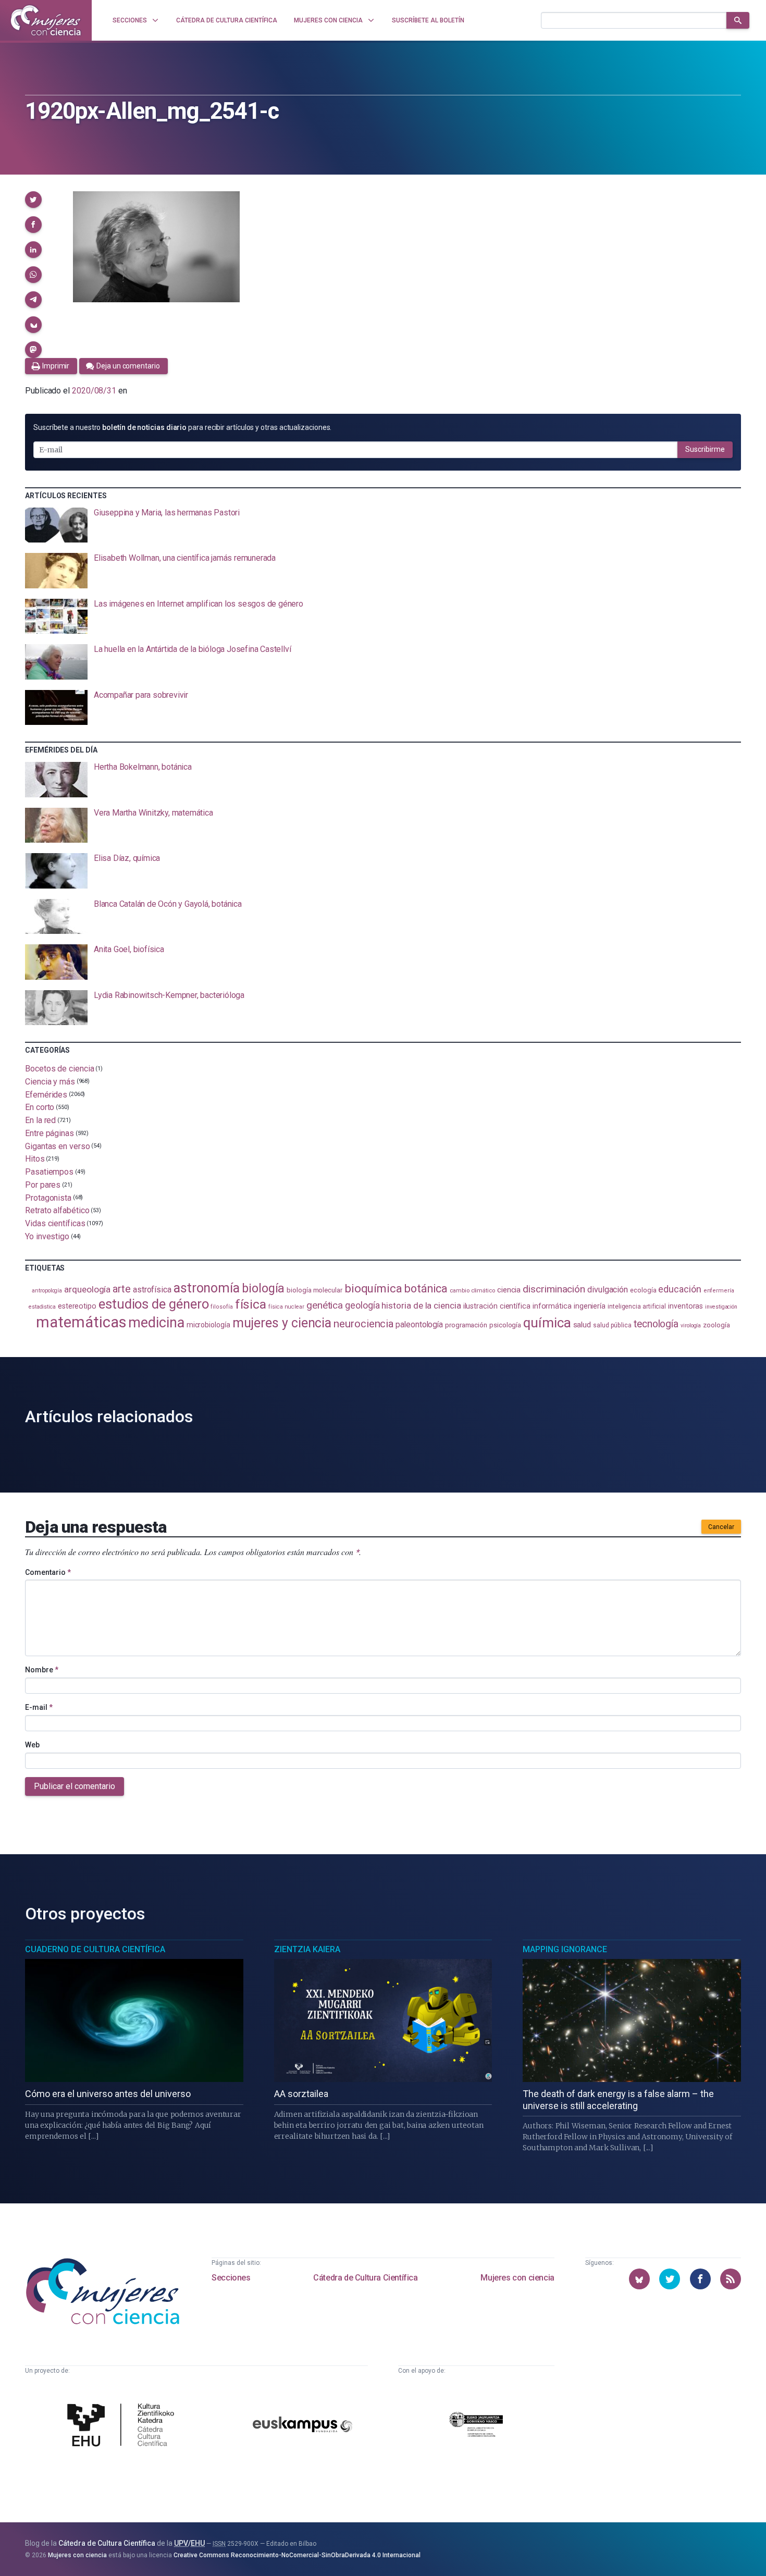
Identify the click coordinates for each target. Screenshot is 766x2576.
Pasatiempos (49, 1172)
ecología (643, 1290)
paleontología (419, 1324)
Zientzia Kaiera (307, 1949)
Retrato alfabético (57, 1210)
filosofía (221, 1307)
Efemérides (46, 1094)
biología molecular (314, 1290)
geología (362, 1305)
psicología (505, 1325)
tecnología (656, 1324)
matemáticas (81, 1322)
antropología (47, 1291)
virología (691, 1326)
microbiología (208, 1325)
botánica (426, 1289)
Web (32, 1745)
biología (263, 1288)
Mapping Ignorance (565, 1949)
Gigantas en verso (58, 1146)
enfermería (719, 1291)
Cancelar (721, 1527)
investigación (721, 1307)
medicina (156, 1323)
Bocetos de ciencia (60, 1069)
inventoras (685, 1306)
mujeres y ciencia (282, 1323)
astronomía (207, 1288)
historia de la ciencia (421, 1305)
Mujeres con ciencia (517, 2278)
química (547, 1323)
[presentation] (383, 525)
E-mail (39, 1707)
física (251, 1304)
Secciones (231, 2278)
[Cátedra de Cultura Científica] (123, 2426)
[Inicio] (46, 20)
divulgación (608, 1290)
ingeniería (590, 1306)
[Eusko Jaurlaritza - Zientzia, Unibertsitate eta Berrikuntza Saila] (476, 2426)
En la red (40, 1120)
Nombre (42, 1670)
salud (582, 1325)
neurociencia (363, 1324)
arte (122, 1289)
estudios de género (154, 1304)
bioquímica (373, 1289)
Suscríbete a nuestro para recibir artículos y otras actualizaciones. (182, 427)
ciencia (509, 1290)
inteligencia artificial (637, 1307)
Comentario (48, 1572)
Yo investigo (47, 1236)
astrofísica (152, 1290)
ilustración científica (497, 1306)
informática (552, 1306)
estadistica (42, 1307)
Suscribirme (705, 449)
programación (466, 1325)
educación (679, 1289)
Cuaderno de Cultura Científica (95, 1949)
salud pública (612, 1325)
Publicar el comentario (75, 1786)
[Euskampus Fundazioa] (303, 2426)
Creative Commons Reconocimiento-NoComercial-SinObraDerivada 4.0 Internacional (297, 2555)
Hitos (35, 1159)
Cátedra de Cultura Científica (365, 2278)
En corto (40, 1107)
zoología (716, 1325)
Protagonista (48, 1197)
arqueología (87, 1289)
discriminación (554, 1289)
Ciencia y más (50, 1082)
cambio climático (472, 1291)
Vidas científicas (55, 1223)
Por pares (43, 1185)
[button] (33, 200)
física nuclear (286, 1307)
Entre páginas (50, 1133)
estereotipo (77, 1306)
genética (325, 1305)
